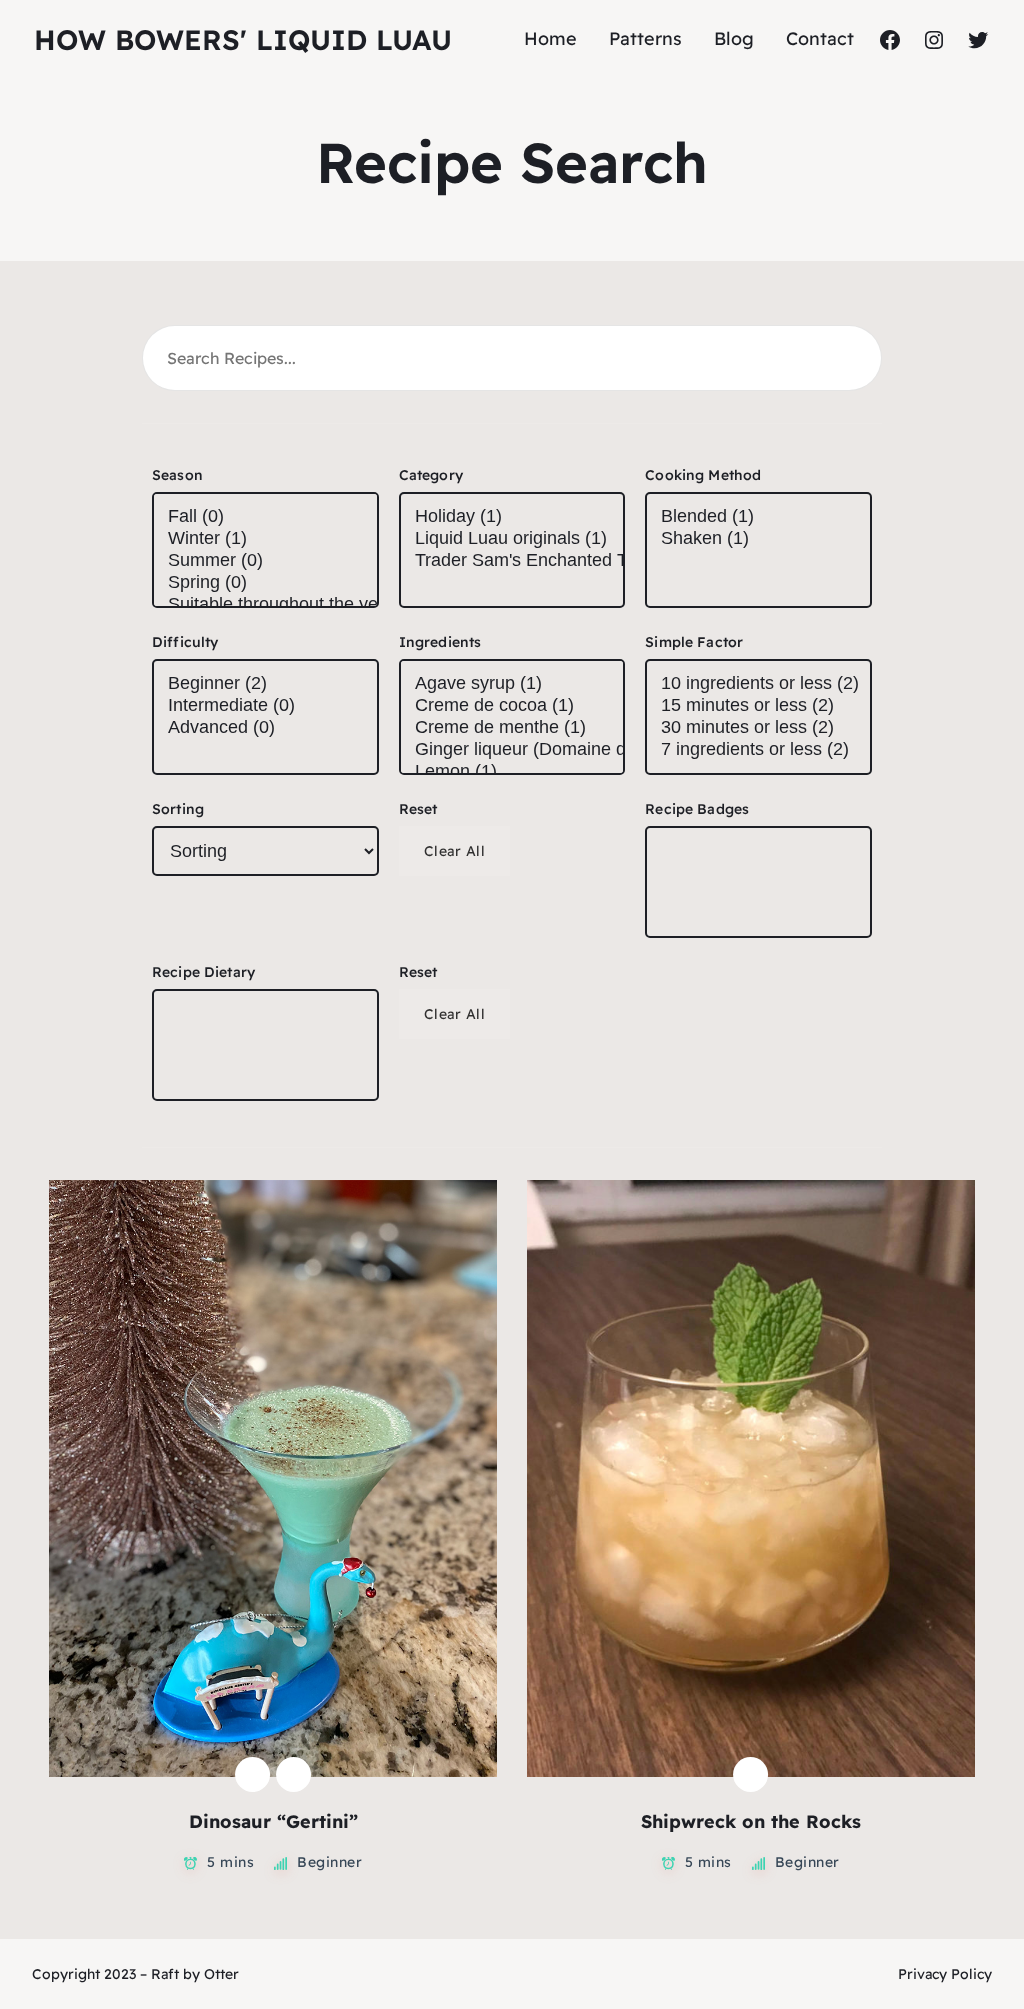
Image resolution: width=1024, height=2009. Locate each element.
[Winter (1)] (265, 539)
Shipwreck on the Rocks (751, 1821)
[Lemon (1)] (512, 772)
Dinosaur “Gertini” (273, 1821)
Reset (418, 809)
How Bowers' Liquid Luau (243, 39)
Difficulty (185, 642)
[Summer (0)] (265, 561)
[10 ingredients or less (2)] (758, 684)
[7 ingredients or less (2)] (758, 750)
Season (177, 475)
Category (431, 475)
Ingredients (440, 642)
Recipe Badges (697, 809)
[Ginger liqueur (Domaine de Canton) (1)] (512, 750)
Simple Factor (694, 642)
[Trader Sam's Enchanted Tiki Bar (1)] (512, 561)
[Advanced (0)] (265, 728)
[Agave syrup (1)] (512, 684)
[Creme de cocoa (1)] (512, 706)
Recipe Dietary (203, 972)
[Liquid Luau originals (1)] (512, 539)
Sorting (178, 809)
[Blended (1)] (758, 517)
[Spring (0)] (265, 583)
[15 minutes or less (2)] (758, 706)
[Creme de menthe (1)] (512, 728)
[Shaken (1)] (758, 539)
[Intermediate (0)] (265, 706)
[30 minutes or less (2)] (758, 728)
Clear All (455, 851)
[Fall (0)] (265, 517)
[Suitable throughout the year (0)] (265, 605)
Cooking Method (703, 475)
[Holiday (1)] (512, 517)
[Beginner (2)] (265, 684)
